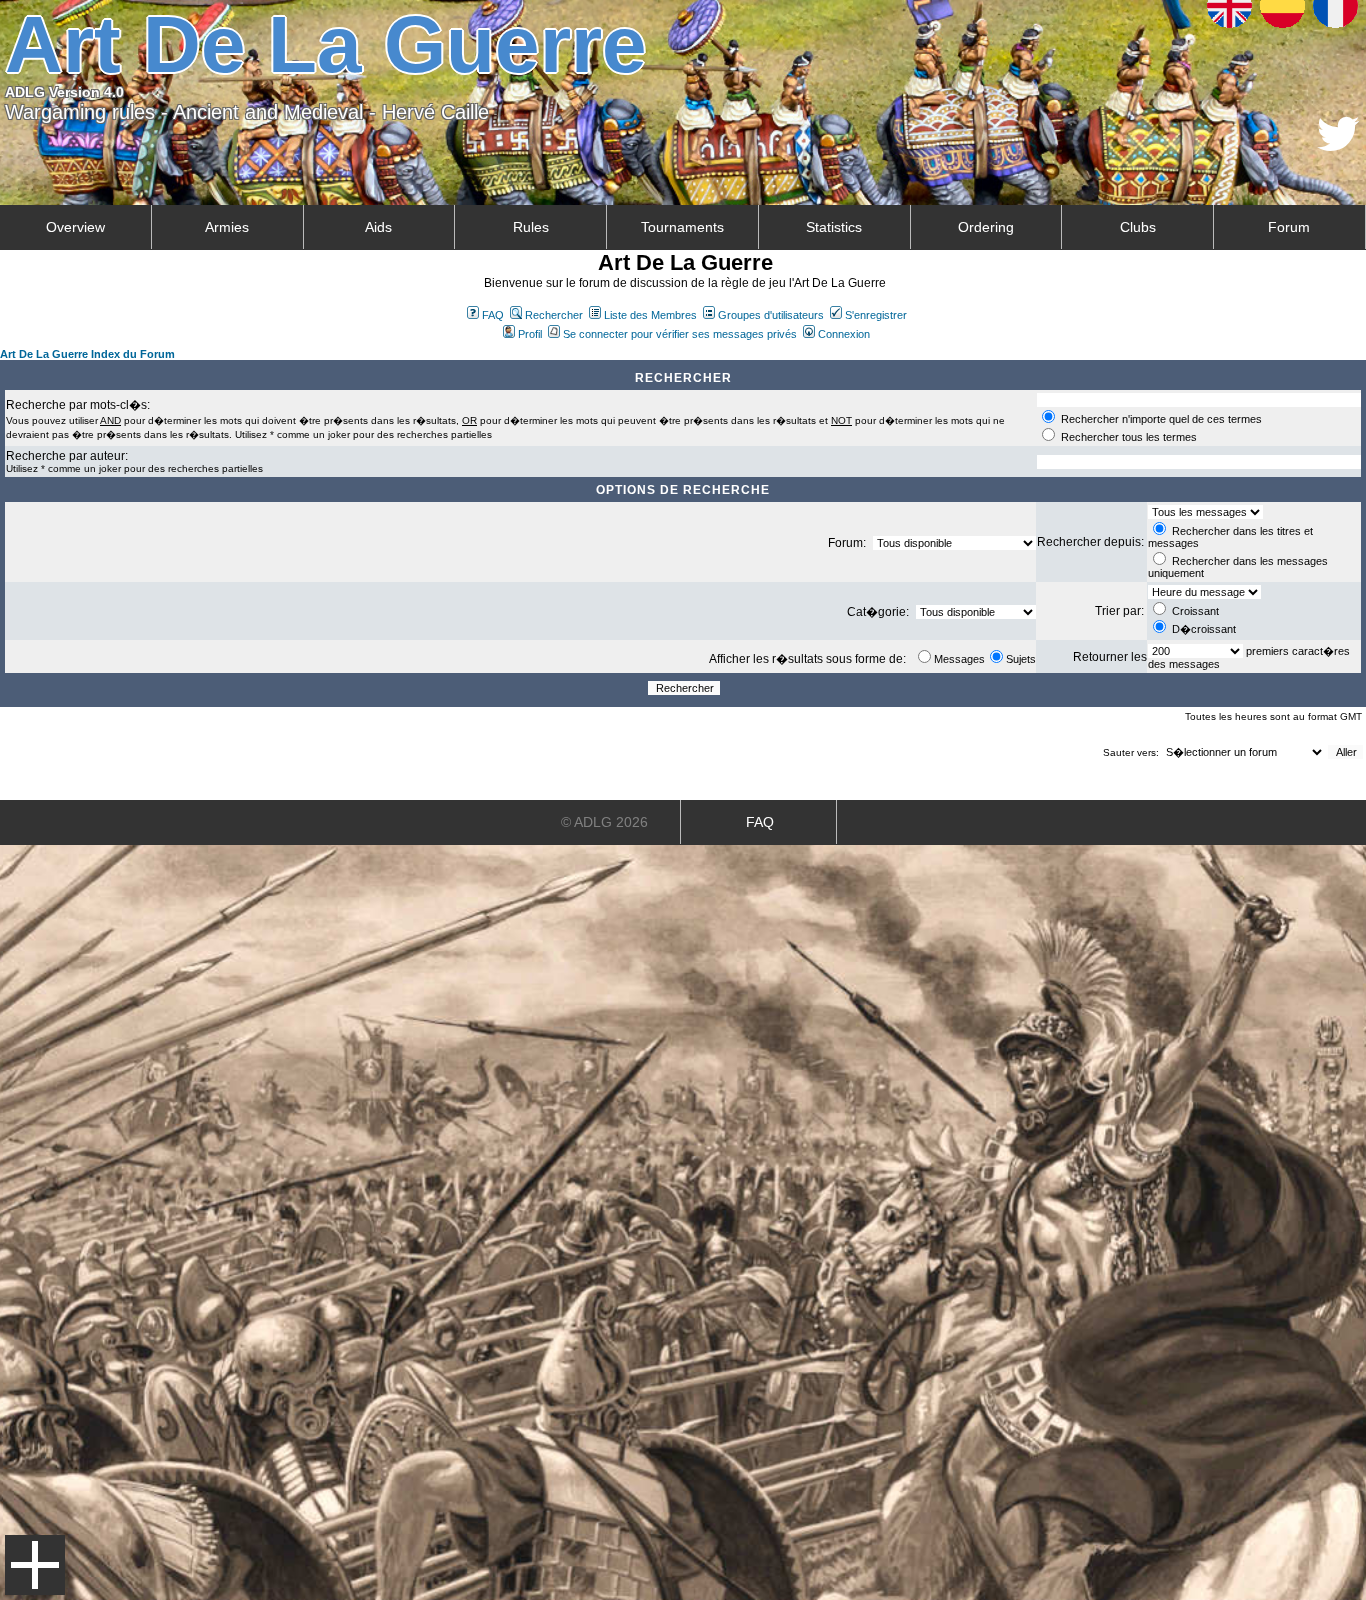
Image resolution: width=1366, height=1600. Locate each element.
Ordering (986, 227)
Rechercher (554, 315)
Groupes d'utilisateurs (771, 315)
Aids (378, 227)
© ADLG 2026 (604, 822)
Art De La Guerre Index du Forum (87, 354)
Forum (1289, 227)
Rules (531, 227)
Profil (530, 334)
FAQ (493, 315)
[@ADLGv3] (1338, 145)
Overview (75, 227)
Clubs (1138, 227)
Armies (227, 227)
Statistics (834, 227)
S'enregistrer (876, 315)
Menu (35, 1565)
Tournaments (682, 227)
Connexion (844, 334)
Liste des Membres (650, 315)
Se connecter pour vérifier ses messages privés (680, 334)
